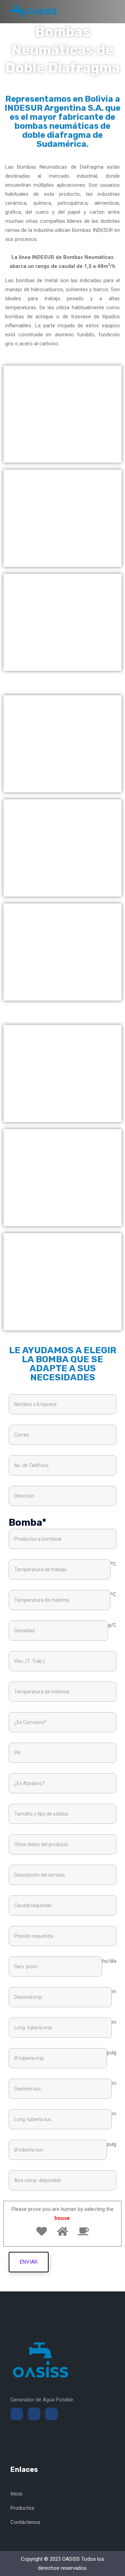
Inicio (16, 2494)
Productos (22, 2508)
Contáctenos (25, 2522)
